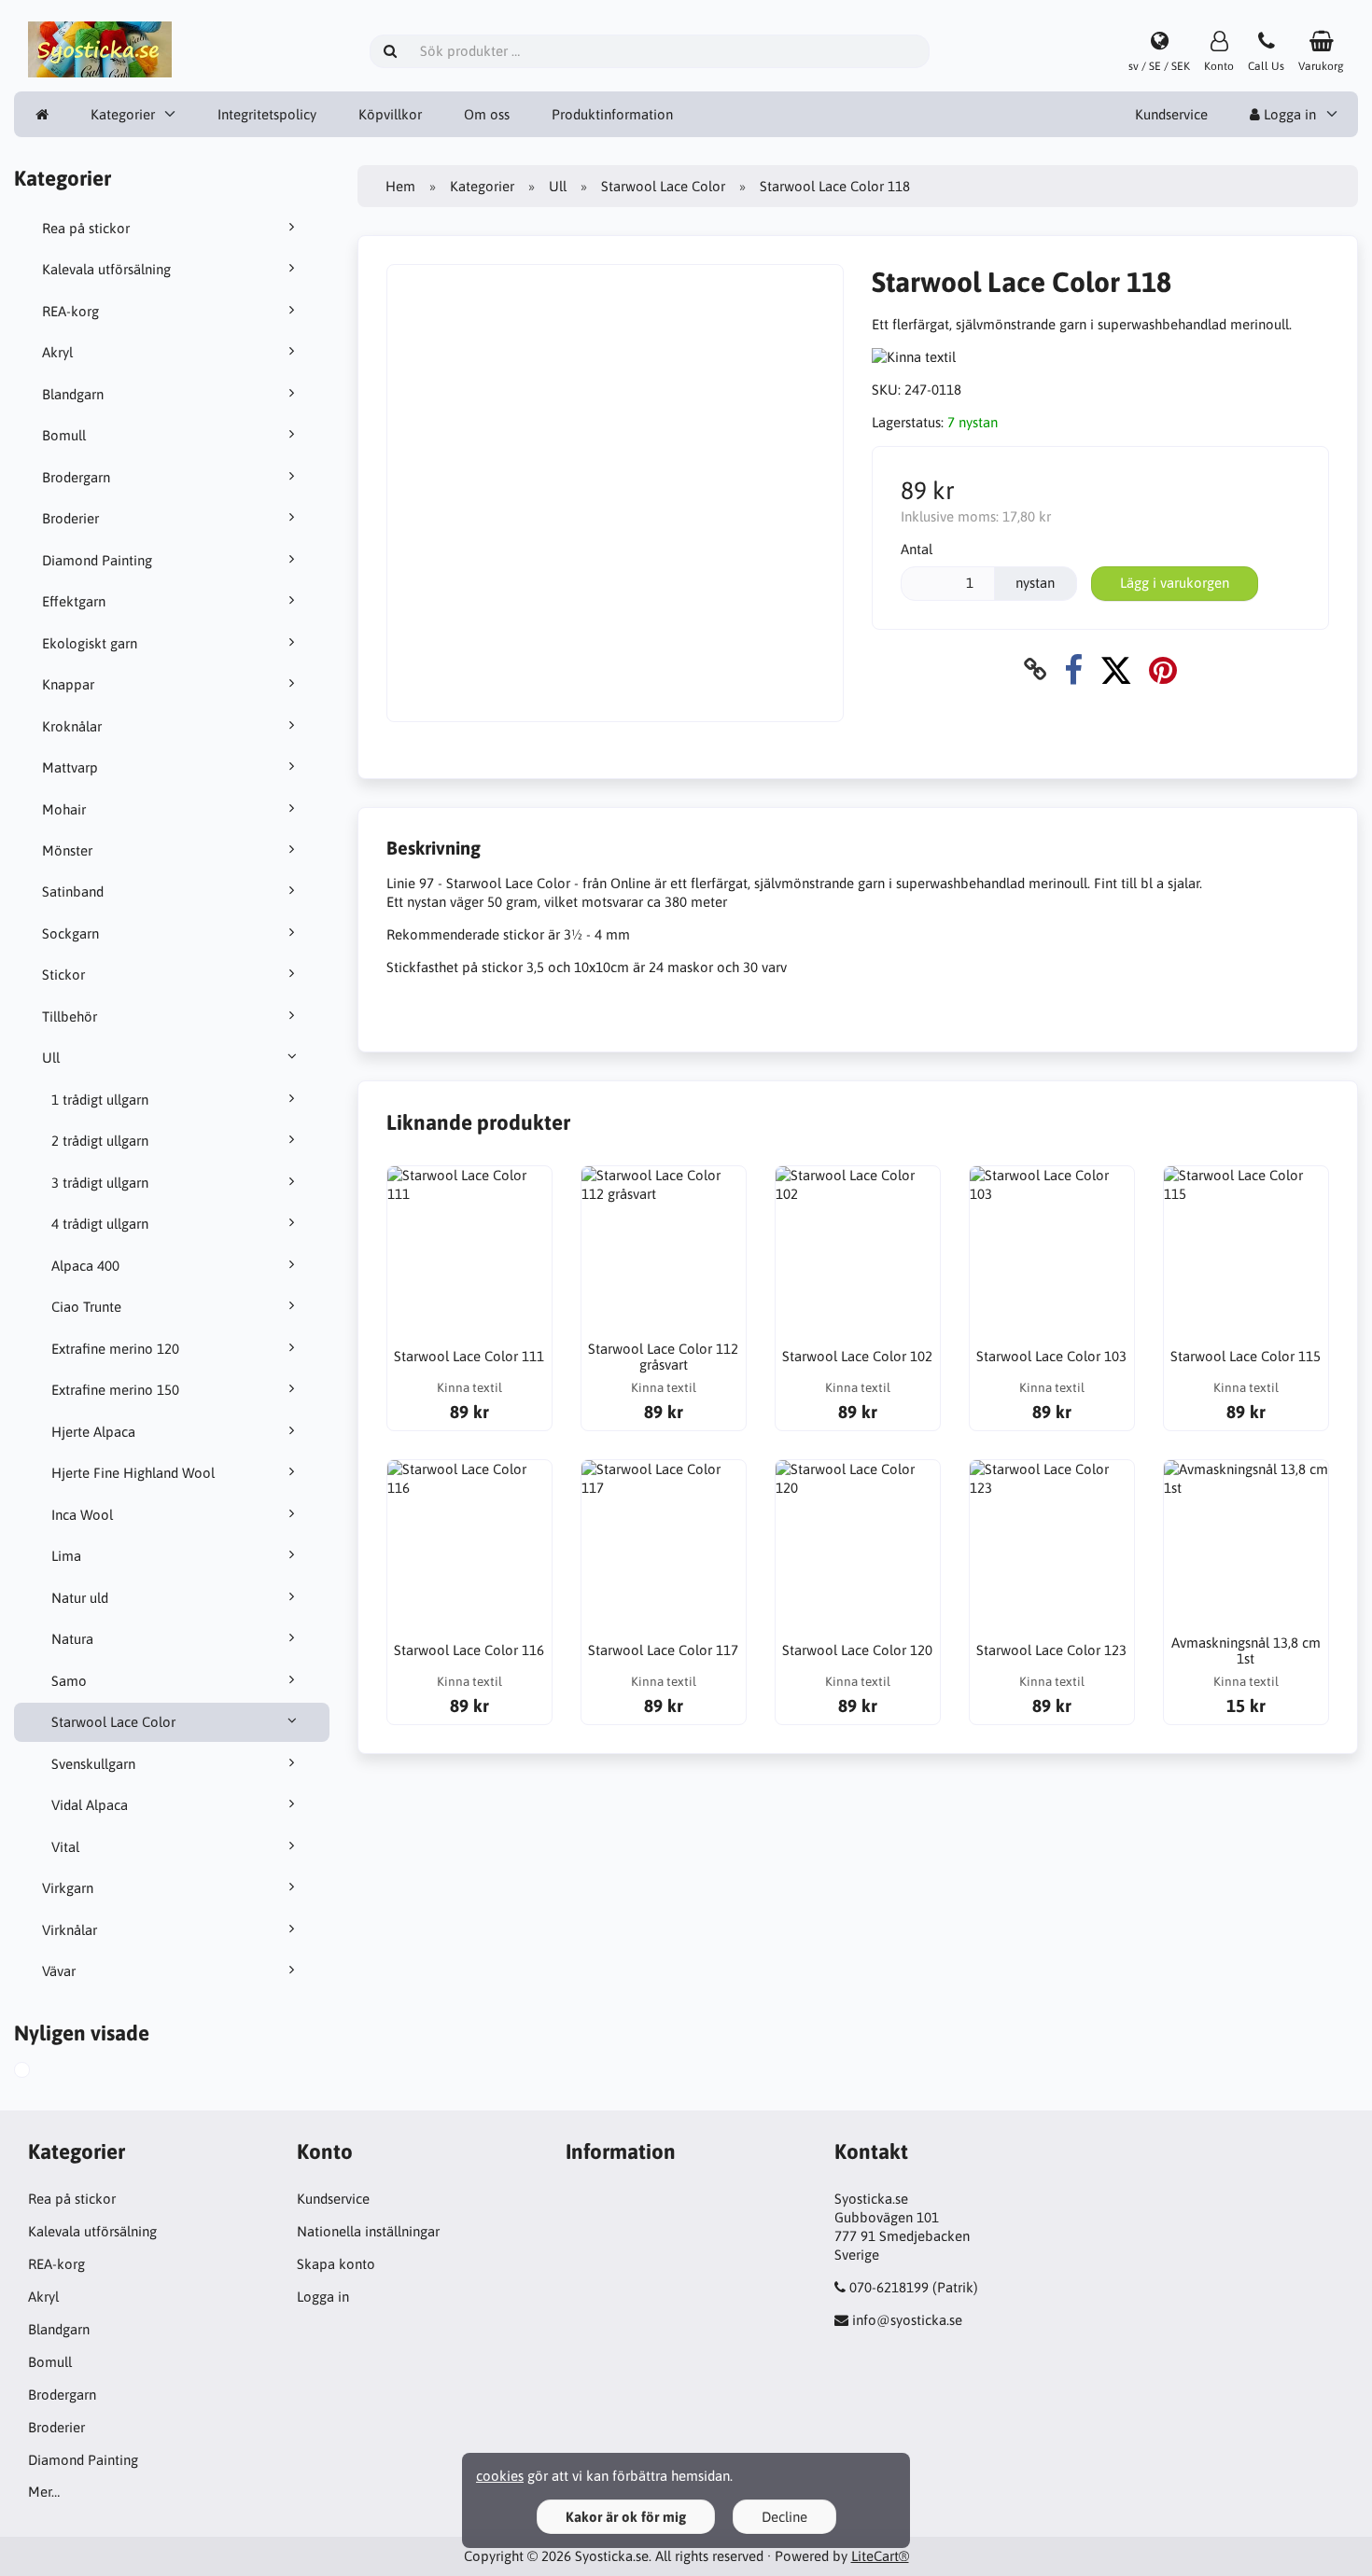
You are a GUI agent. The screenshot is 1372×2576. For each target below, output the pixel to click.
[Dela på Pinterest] (1163, 669)
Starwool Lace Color (113, 1722)
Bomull (64, 435)
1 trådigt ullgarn (100, 1100)
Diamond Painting (97, 560)
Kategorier (123, 114)
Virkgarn (68, 1888)
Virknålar (70, 1930)
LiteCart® (880, 2556)
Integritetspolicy (267, 114)
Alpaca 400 (85, 1266)
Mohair (64, 809)
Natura (72, 1639)
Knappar (68, 684)
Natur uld (80, 1598)
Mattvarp (70, 767)
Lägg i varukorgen (1175, 583)
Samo (69, 1681)
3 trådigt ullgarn (100, 1183)
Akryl (57, 352)
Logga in (1288, 114)
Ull (51, 1058)
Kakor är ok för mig (626, 2517)
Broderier (70, 518)
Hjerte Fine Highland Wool (133, 1473)
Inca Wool (82, 1515)
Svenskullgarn (93, 1764)
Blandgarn (73, 394)
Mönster (67, 850)
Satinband (73, 891)
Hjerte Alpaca (93, 1432)
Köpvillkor (390, 114)
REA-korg (70, 311)
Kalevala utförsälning (106, 269)
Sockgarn (70, 933)
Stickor (63, 975)
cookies (500, 2476)
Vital (65, 1847)
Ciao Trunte (86, 1307)
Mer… (44, 2492)
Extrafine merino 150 (115, 1390)
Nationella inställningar (368, 2231)
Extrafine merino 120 (115, 1349)
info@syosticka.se (907, 2320)
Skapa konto (336, 2264)
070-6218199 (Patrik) (914, 2287)
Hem (400, 186)
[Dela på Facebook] (1073, 669)
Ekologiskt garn (90, 643)
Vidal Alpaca (90, 1805)
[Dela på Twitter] (1116, 669)
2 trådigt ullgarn (100, 1141)
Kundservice (1171, 114)
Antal (917, 549)
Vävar (59, 1971)
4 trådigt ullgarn (100, 1224)
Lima (66, 1556)
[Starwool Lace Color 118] (43, 2072)
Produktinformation (612, 114)
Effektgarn (74, 601)
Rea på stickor (86, 228)
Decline (784, 2517)
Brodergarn (76, 477)
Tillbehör (70, 1016)
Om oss (487, 114)
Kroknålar (72, 726)
